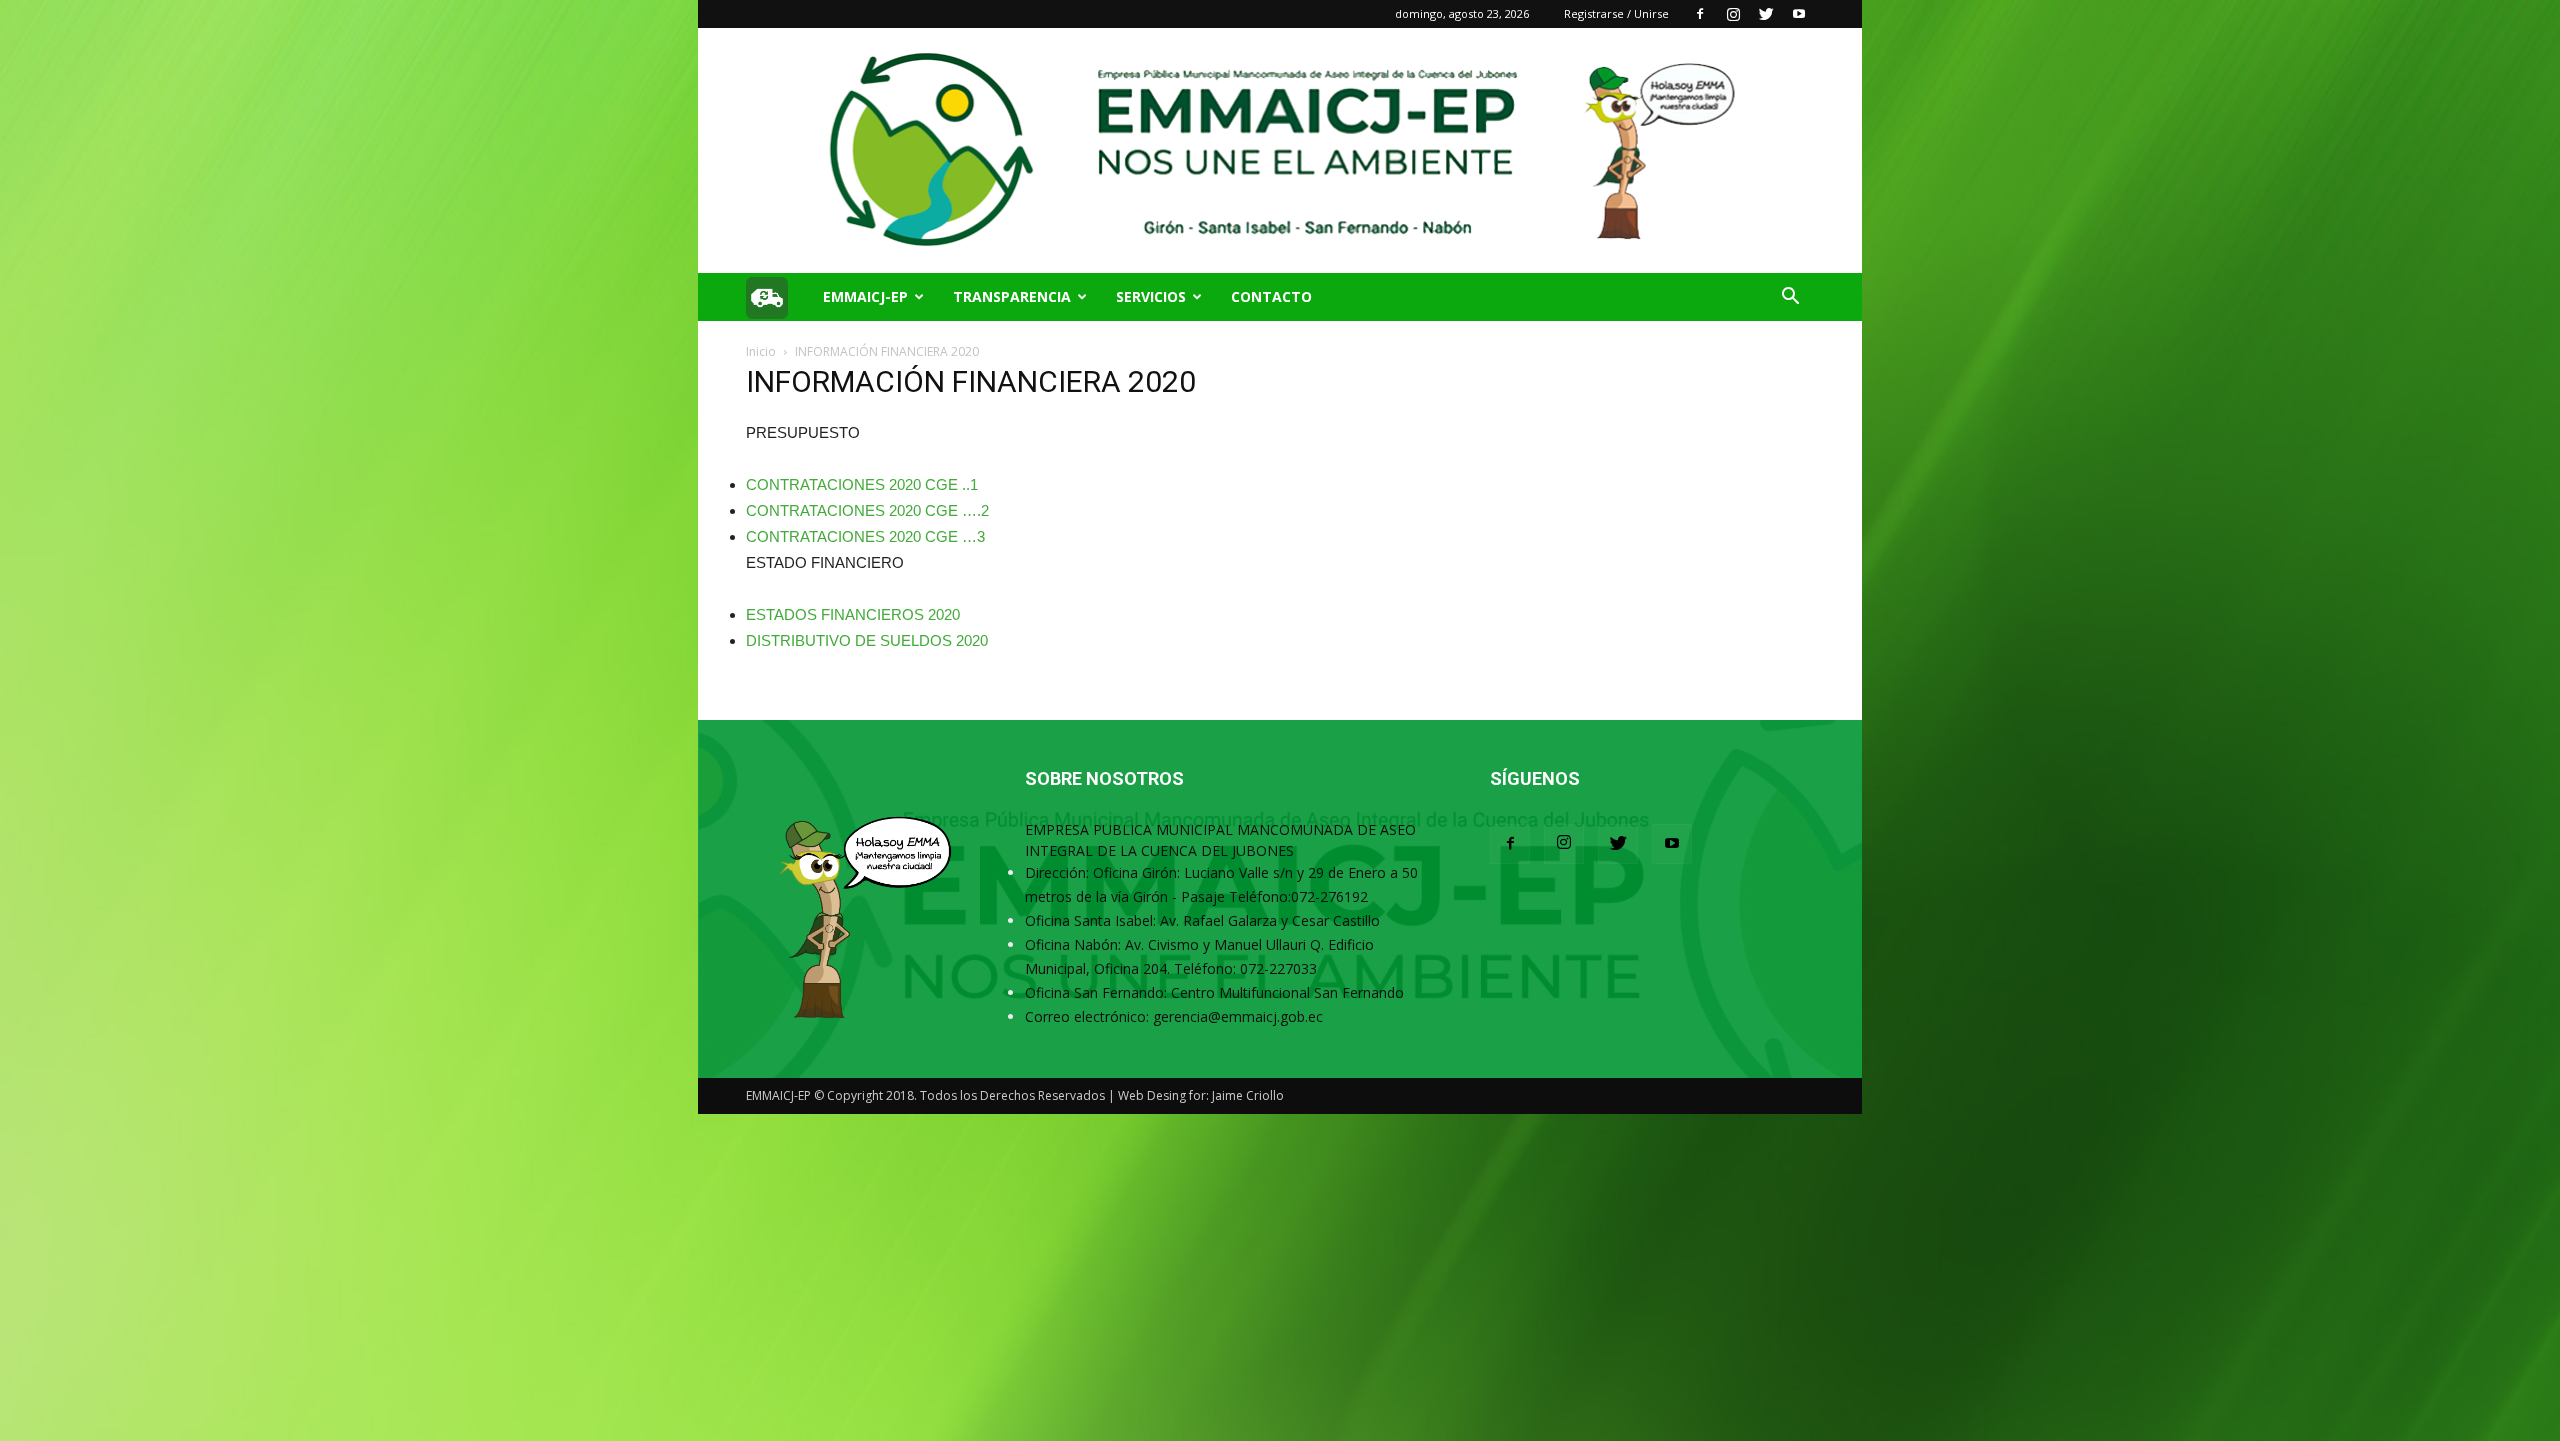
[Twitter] (1766, 14)
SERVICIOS (1151, 296)
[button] (1790, 298)
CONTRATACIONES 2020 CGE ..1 (862, 484)
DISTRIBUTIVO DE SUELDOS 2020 (867, 640)
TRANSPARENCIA (1012, 296)
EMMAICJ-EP (865, 296)
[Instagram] (1733, 14)
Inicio (761, 351)
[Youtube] (1799, 14)
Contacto (1271, 296)
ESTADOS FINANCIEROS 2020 (853, 614)
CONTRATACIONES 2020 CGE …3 (865, 536)
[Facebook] (1700, 14)
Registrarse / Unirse (1616, 13)
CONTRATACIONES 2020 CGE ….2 (867, 510)
